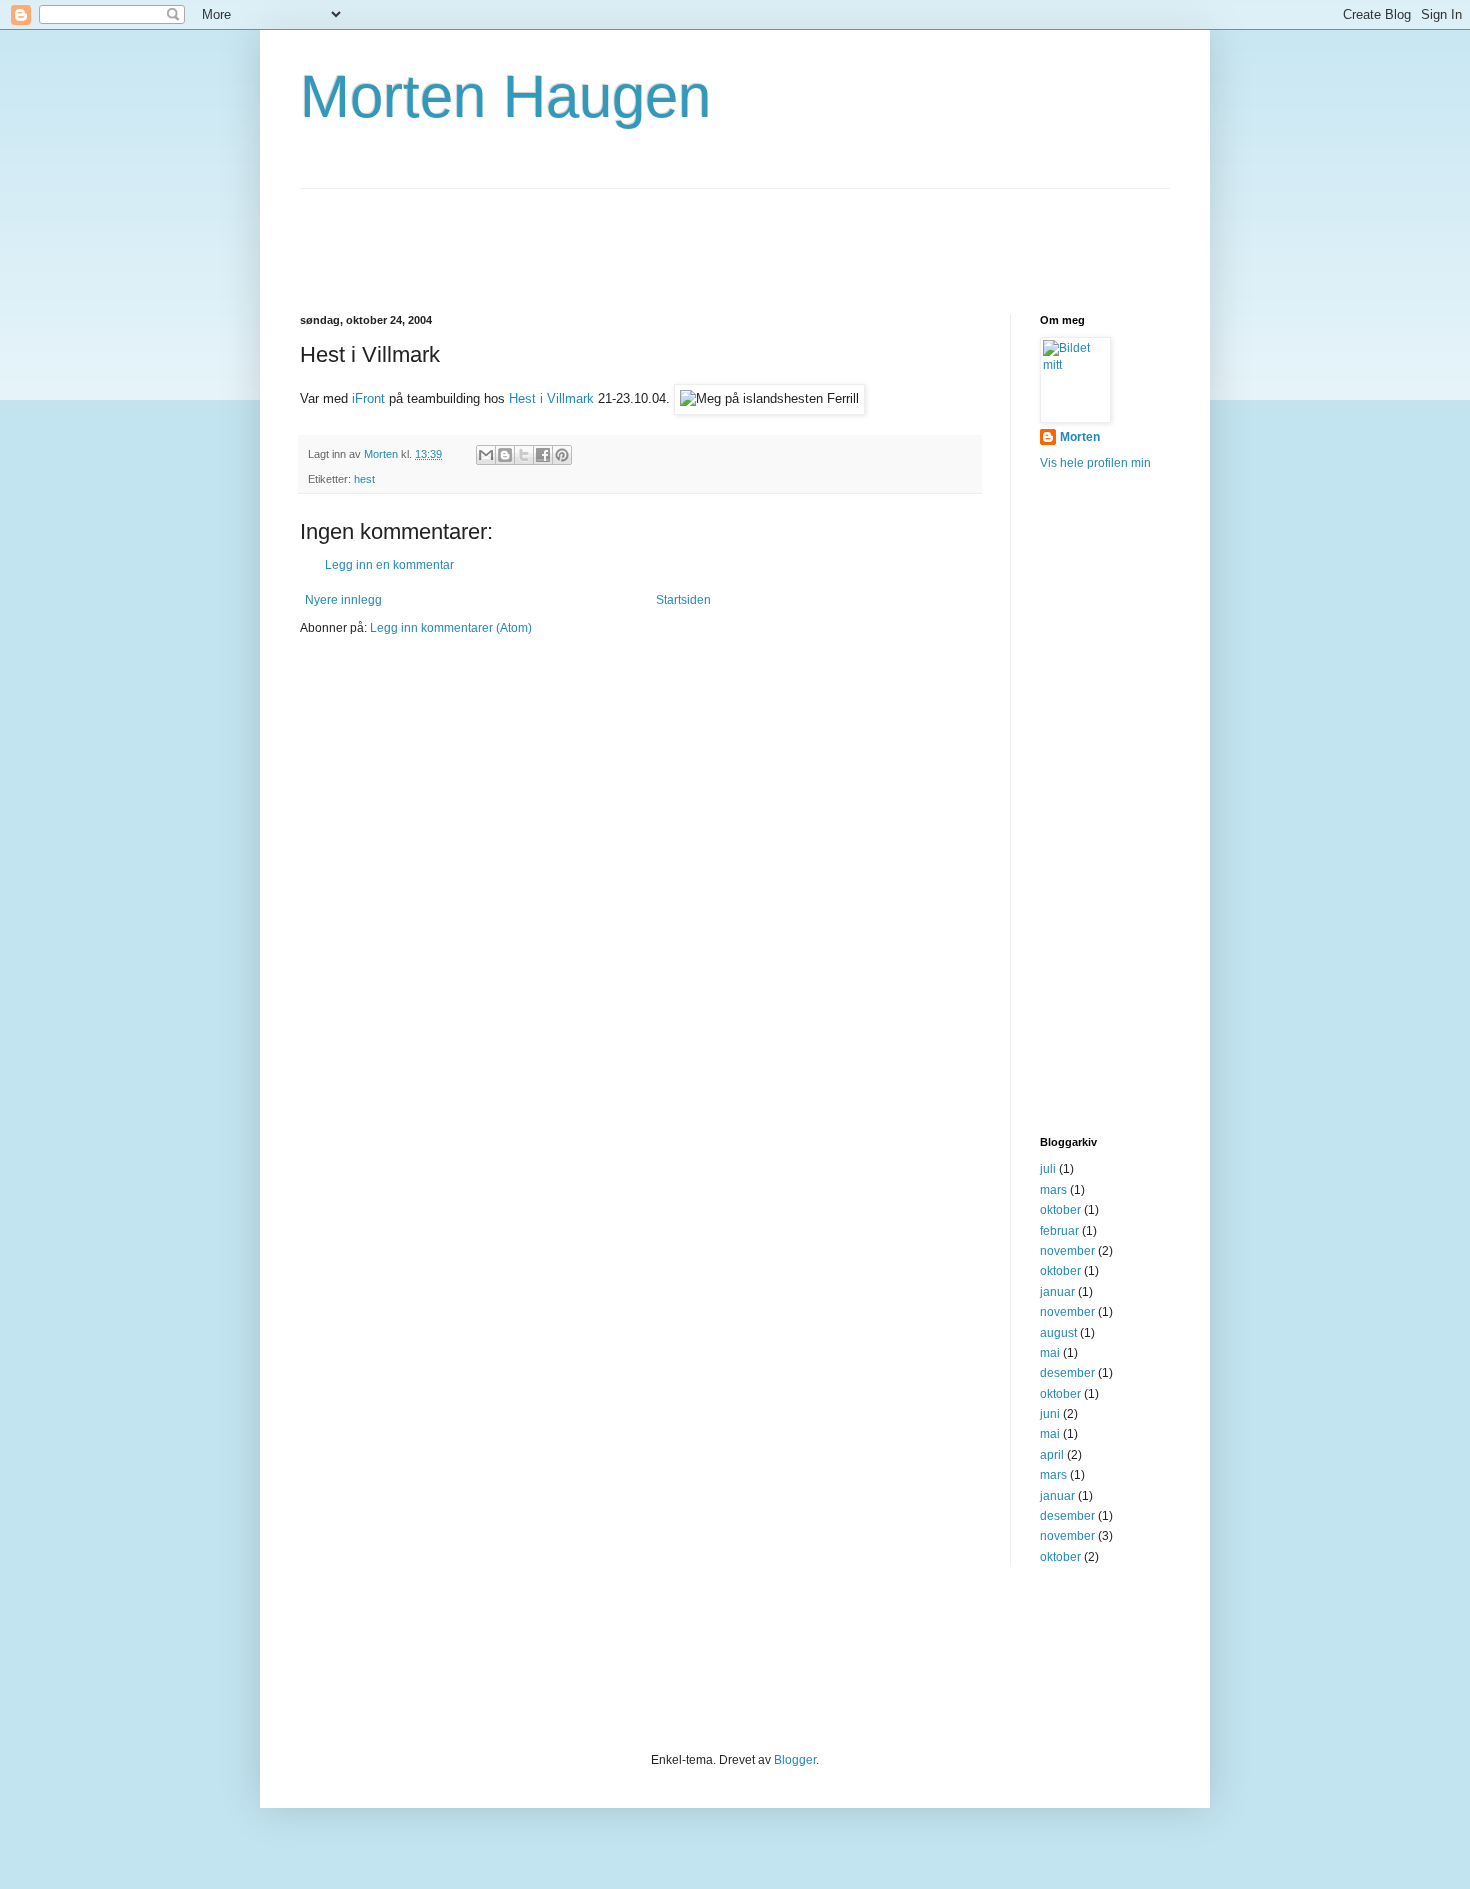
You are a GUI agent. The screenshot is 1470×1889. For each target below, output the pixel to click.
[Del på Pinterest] (562, 455)
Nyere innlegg (343, 600)
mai (1050, 1353)
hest (364, 479)
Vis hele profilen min (1095, 463)
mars (1053, 1190)
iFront (368, 398)
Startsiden (683, 600)
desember (1067, 1373)
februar (1059, 1231)
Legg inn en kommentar (389, 565)
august (1058, 1333)
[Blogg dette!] (505, 455)
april (1052, 1455)
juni (1050, 1414)
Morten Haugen (505, 96)
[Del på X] (524, 455)
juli (1048, 1169)
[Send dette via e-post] (486, 455)
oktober (1060, 1210)
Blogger (795, 1760)
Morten (1080, 437)
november (1067, 1251)
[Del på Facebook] (543, 455)
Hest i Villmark (551, 398)
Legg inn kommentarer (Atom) (451, 628)
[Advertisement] (664, 234)
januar (1057, 1292)
